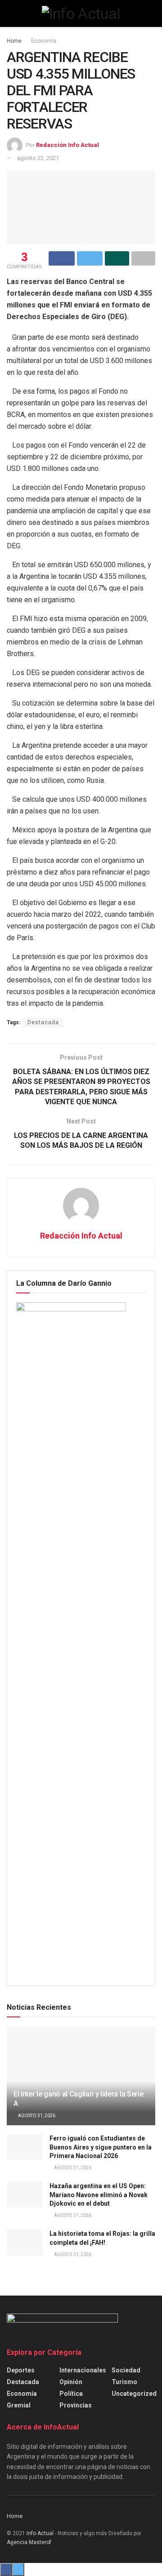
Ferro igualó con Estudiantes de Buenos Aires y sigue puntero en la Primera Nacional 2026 (101, 2147)
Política (71, 2394)
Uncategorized (134, 2394)
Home (14, 41)
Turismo (124, 2382)
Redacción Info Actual (67, 145)
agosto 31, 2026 (36, 2116)
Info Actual (40, 2533)
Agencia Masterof (29, 2542)
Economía (44, 41)
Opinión (71, 2382)
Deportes (21, 2370)
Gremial (19, 2405)
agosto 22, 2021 (38, 158)
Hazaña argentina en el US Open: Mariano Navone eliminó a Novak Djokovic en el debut (99, 2195)
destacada (23, 2382)
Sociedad (126, 2370)
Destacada (43, 1022)
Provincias (76, 2405)
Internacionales (83, 2370)
